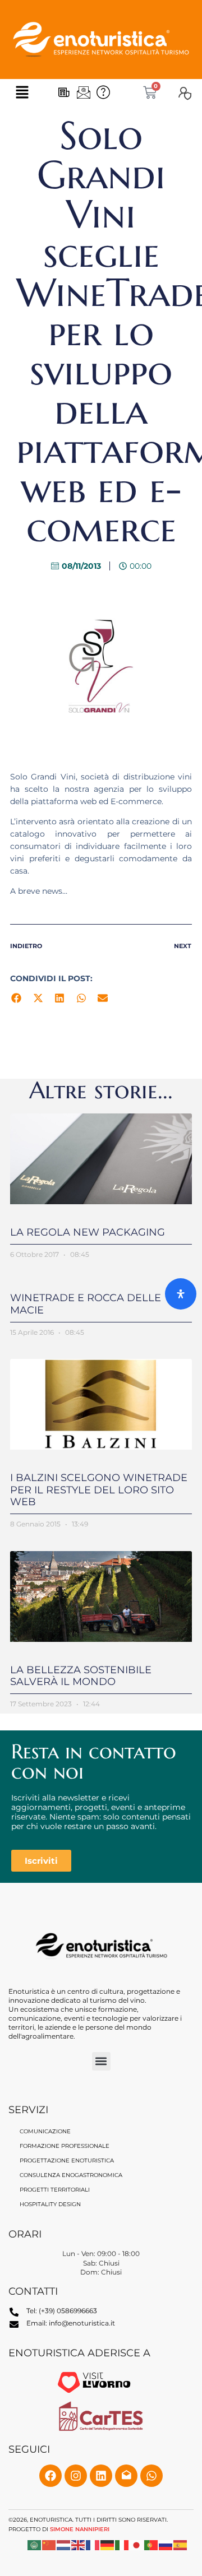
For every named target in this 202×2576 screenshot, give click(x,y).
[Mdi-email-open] (126, 2476)
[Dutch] (64, 2544)
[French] (93, 2544)
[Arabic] (35, 2544)
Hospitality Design (50, 2204)
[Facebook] (50, 2476)
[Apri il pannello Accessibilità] (181, 1294)
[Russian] (166, 2544)
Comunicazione (45, 2131)
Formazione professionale (65, 2146)
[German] (108, 2544)
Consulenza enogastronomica (71, 2175)
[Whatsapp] (151, 2476)
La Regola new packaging (88, 1232)
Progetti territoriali (55, 2190)
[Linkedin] (101, 2476)
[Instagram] (76, 2476)
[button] (22, 92)
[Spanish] (181, 2544)
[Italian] (122, 2544)
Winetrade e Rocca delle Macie (86, 1304)
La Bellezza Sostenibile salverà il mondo (81, 1676)
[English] (79, 2544)
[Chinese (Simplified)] (49, 2544)
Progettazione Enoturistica (67, 2160)
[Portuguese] (151, 2544)
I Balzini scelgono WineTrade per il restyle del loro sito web (99, 1490)
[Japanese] (137, 2544)
